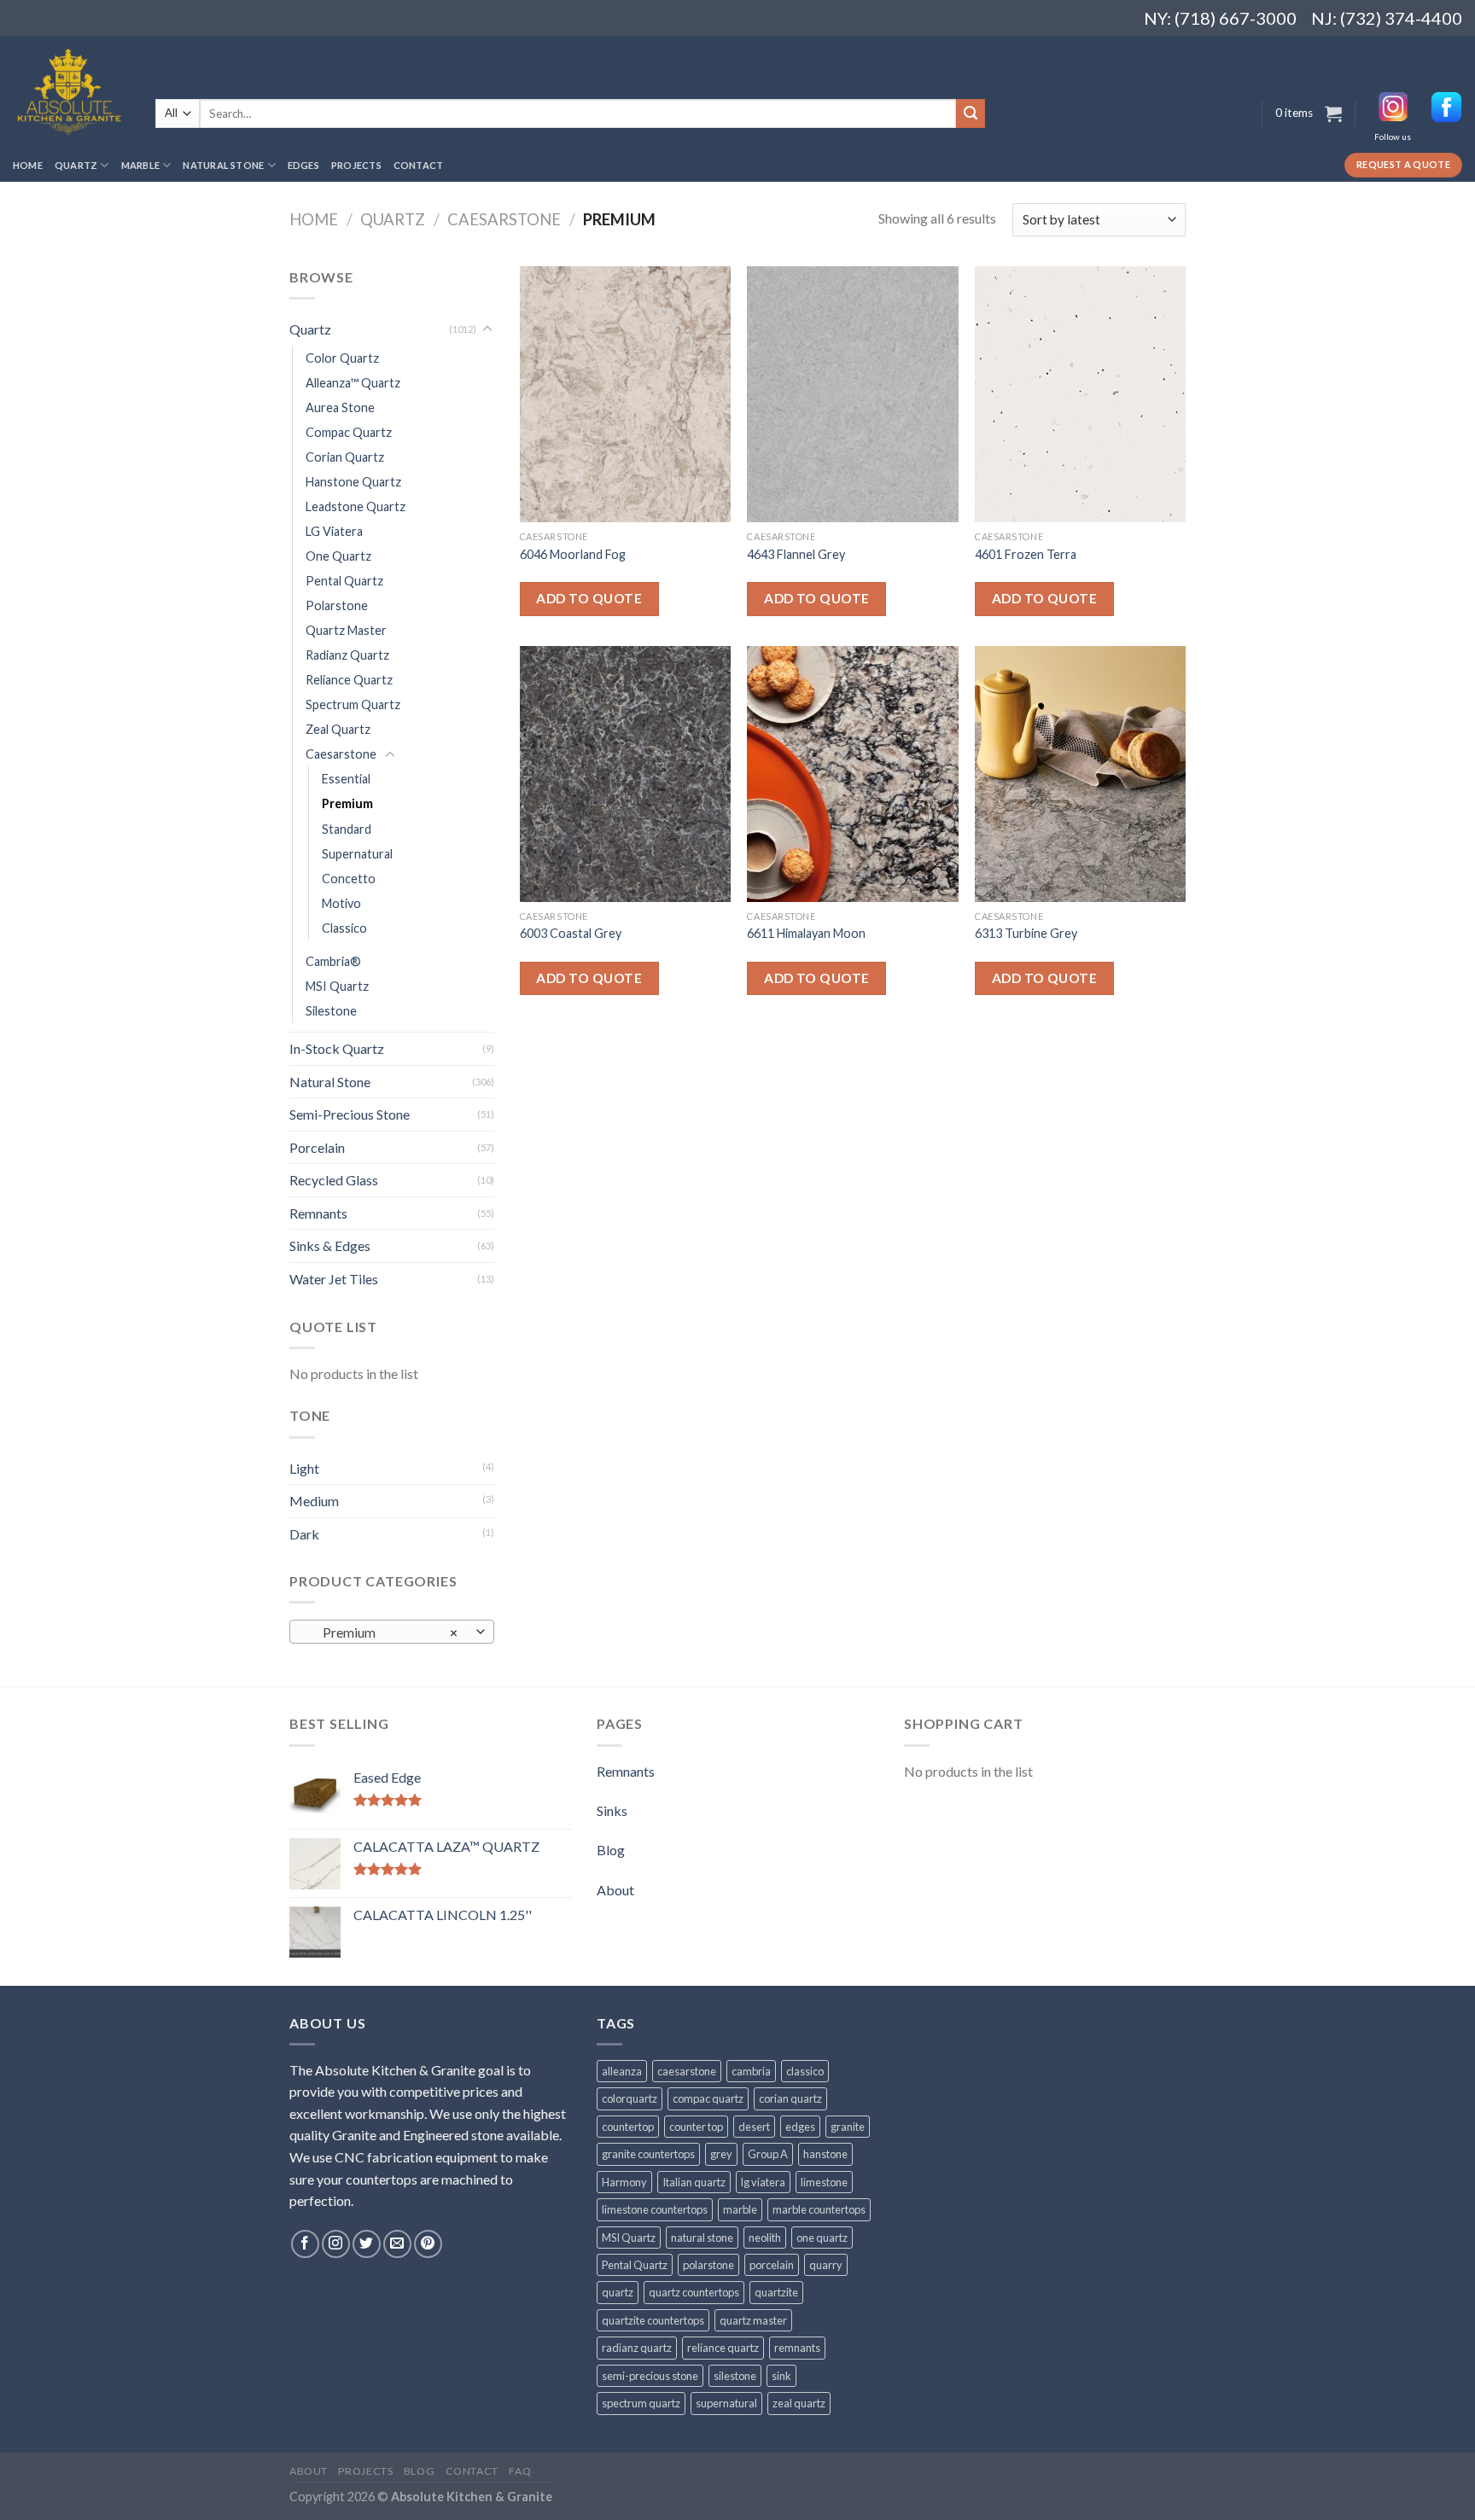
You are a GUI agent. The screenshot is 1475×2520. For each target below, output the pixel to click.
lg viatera (763, 2182)
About (615, 1890)
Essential (346, 779)
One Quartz (338, 556)
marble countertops (819, 2209)
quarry (826, 2265)
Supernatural (357, 854)
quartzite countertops (653, 2320)
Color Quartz (342, 358)
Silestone (331, 1011)
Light (304, 1468)
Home (28, 165)
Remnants (318, 1213)
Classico (344, 928)
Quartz (76, 165)
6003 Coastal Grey (571, 933)
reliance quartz (723, 2348)
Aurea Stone (340, 407)
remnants (797, 2348)
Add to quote (589, 598)
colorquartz (630, 2098)
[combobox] (392, 1632)
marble (740, 2209)
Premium (347, 803)
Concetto (349, 879)
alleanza (622, 2071)
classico (805, 2071)
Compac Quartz (349, 432)
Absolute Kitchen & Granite (472, 2497)
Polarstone (337, 605)
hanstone (825, 2154)
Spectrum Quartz (353, 704)
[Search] (971, 113)
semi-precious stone (650, 2376)
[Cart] (1333, 113)
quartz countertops (694, 2292)
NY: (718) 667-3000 (1213, 18)
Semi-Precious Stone (350, 1114)
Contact (419, 165)
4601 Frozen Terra (1026, 554)
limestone (824, 2182)
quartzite (776, 2292)
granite (848, 2127)
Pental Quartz (344, 581)
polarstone (708, 2265)
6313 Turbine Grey (1026, 933)
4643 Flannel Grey (796, 554)
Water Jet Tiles (334, 1279)
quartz (618, 2292)
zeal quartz (799, 2403)
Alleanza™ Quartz (353, 383)
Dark (304, 1534)
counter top (696, 2127)
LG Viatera (334, 531)
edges (800, 2127)
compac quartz (708, 2098)
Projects (356, 165)
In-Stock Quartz (337, 1048)
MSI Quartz (337, 986)
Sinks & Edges (330, 1245)
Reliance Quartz (349, 680)
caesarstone (687, 2071)
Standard (347, 829)
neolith (765, 2238)
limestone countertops (655, 2209)
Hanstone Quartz (353, 482)
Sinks (612, 1810)
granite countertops (648, 2154)
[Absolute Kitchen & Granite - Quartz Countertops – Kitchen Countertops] (71, 92)
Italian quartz (694, 2182)
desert (754, 2127)
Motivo (341, 903)
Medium (314, 1501)
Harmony (624, 2182)
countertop (628, 2127)
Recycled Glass (334, 1180)
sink (781, 2376)
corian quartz (790, 2098)
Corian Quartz (345, 457)
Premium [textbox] (383, 1632)
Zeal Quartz (338, 729)
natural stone (702, 2238)
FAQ (520, 2471)
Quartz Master (346, 630)
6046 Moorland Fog (573, 554)
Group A (768, 2154)
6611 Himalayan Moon (806, 933)
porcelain (772, 2265)
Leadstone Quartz (356, 506)
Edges (303, 165)
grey (721, 2154)
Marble (140, 165)
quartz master (753, 2320)
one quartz (822, 2238)
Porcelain (317, 1147)
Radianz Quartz (347, 655)
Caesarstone (504, 219)
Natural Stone (223, 165)
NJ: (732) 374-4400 (1387, 18)
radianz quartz (637, 2348)
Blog (611, 1850)
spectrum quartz (641, 2403)
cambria (751, 2071)
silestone (735, 2376)
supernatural (726, 2403)
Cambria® (333, 961)
